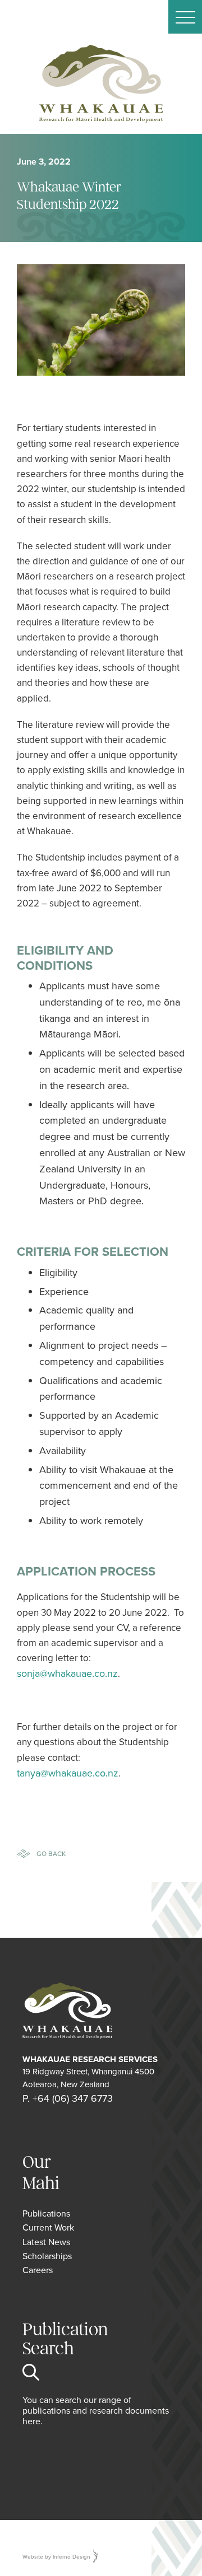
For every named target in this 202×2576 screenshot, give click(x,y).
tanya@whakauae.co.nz (68, 1773)
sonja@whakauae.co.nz (67, 1673)
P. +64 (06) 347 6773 (68, 2098)
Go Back (51, 1853)
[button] (185, 17)
